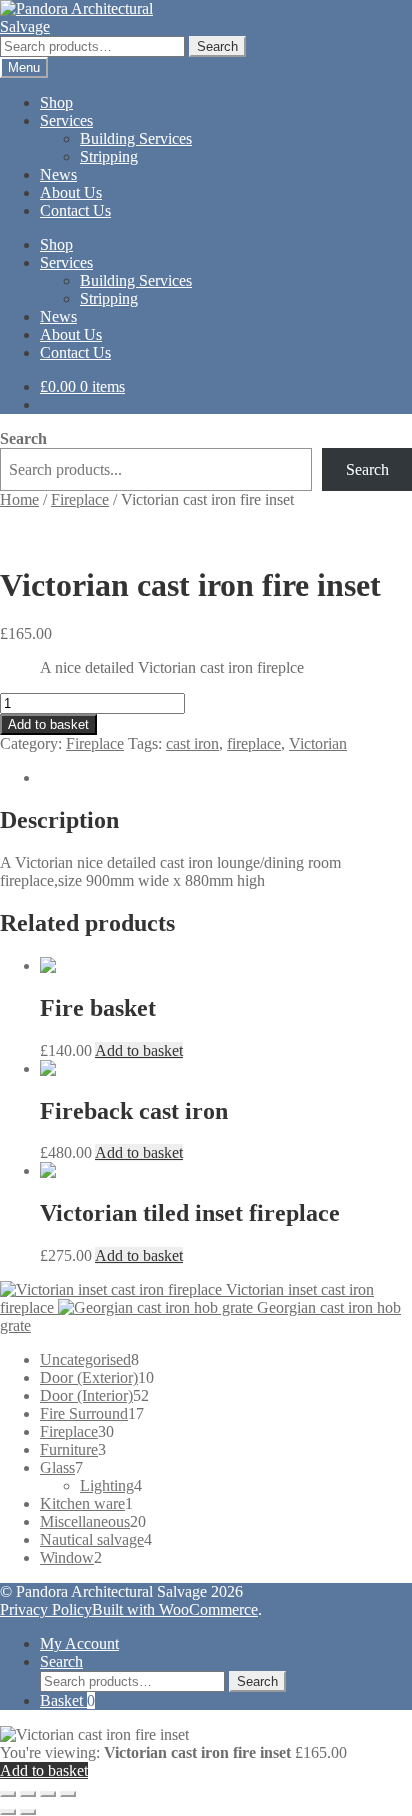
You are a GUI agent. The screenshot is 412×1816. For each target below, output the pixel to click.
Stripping (109, 156)
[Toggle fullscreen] (28, 1794)
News (58, 174)
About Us (71, 192)
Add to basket (48, 724)
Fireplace (80, 499)
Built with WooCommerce (175, 1609)
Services (66, 120)
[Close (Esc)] (68, 1794)
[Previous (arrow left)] (8, 1812)
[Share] (48, 1794)
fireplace (254, 743)
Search (217, 46)
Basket (67, 1700)
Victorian (318, 743)
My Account (79, 1643)
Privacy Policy (46, 1609)
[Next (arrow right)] (28, 1812)
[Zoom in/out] (8, 1794)
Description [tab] (76, 777)
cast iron (192, 743)
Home (19, 499)
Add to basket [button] (139, 1050)
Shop (56, 102)
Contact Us (75, 210)
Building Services (136, 138)
